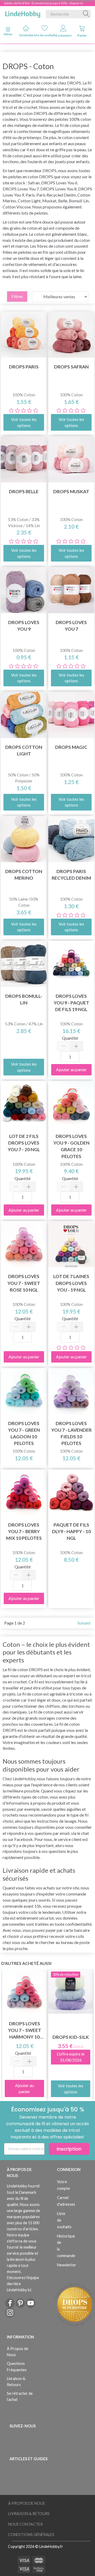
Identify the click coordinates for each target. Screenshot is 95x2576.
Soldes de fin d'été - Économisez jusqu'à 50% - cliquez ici (44, 3)
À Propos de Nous (18, 2352)
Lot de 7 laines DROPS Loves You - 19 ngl (71, 1283)
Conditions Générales (31, 2535)
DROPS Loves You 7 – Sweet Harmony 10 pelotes (25, 2030)
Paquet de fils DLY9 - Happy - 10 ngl (71, 1531)
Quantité (70, 1038)
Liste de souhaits (44, 35)
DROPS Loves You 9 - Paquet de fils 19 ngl (71, 1003)
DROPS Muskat (71, 491)
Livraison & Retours (16, 2382)
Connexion (63, 35)
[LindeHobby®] (23, 13)
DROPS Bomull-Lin (24, 999)
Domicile (26, 35)
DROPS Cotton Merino (24, 875)
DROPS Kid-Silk (71, 2037)
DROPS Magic (71, 747)
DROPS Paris (24, 367)
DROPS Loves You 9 (24, 626)
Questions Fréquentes (17, 2366)
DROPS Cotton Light (24, 750)
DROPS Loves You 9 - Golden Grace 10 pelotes (71, 1146)
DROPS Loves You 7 (71, 626)
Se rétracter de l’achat (20, 2396)
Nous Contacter (25, 2524)
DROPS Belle (24, 491)
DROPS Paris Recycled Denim (71, 875)
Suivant (84, 1623)
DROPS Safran (71, 367)
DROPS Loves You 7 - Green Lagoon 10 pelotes (24, 1433)
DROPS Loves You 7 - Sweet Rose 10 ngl (24, 1283)
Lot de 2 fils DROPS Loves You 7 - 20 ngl (24, 1143)
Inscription (69, 2149)
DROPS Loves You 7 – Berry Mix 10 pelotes (24, 1531)
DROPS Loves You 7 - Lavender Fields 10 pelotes (71, 1433)
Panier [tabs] (82, 35)
